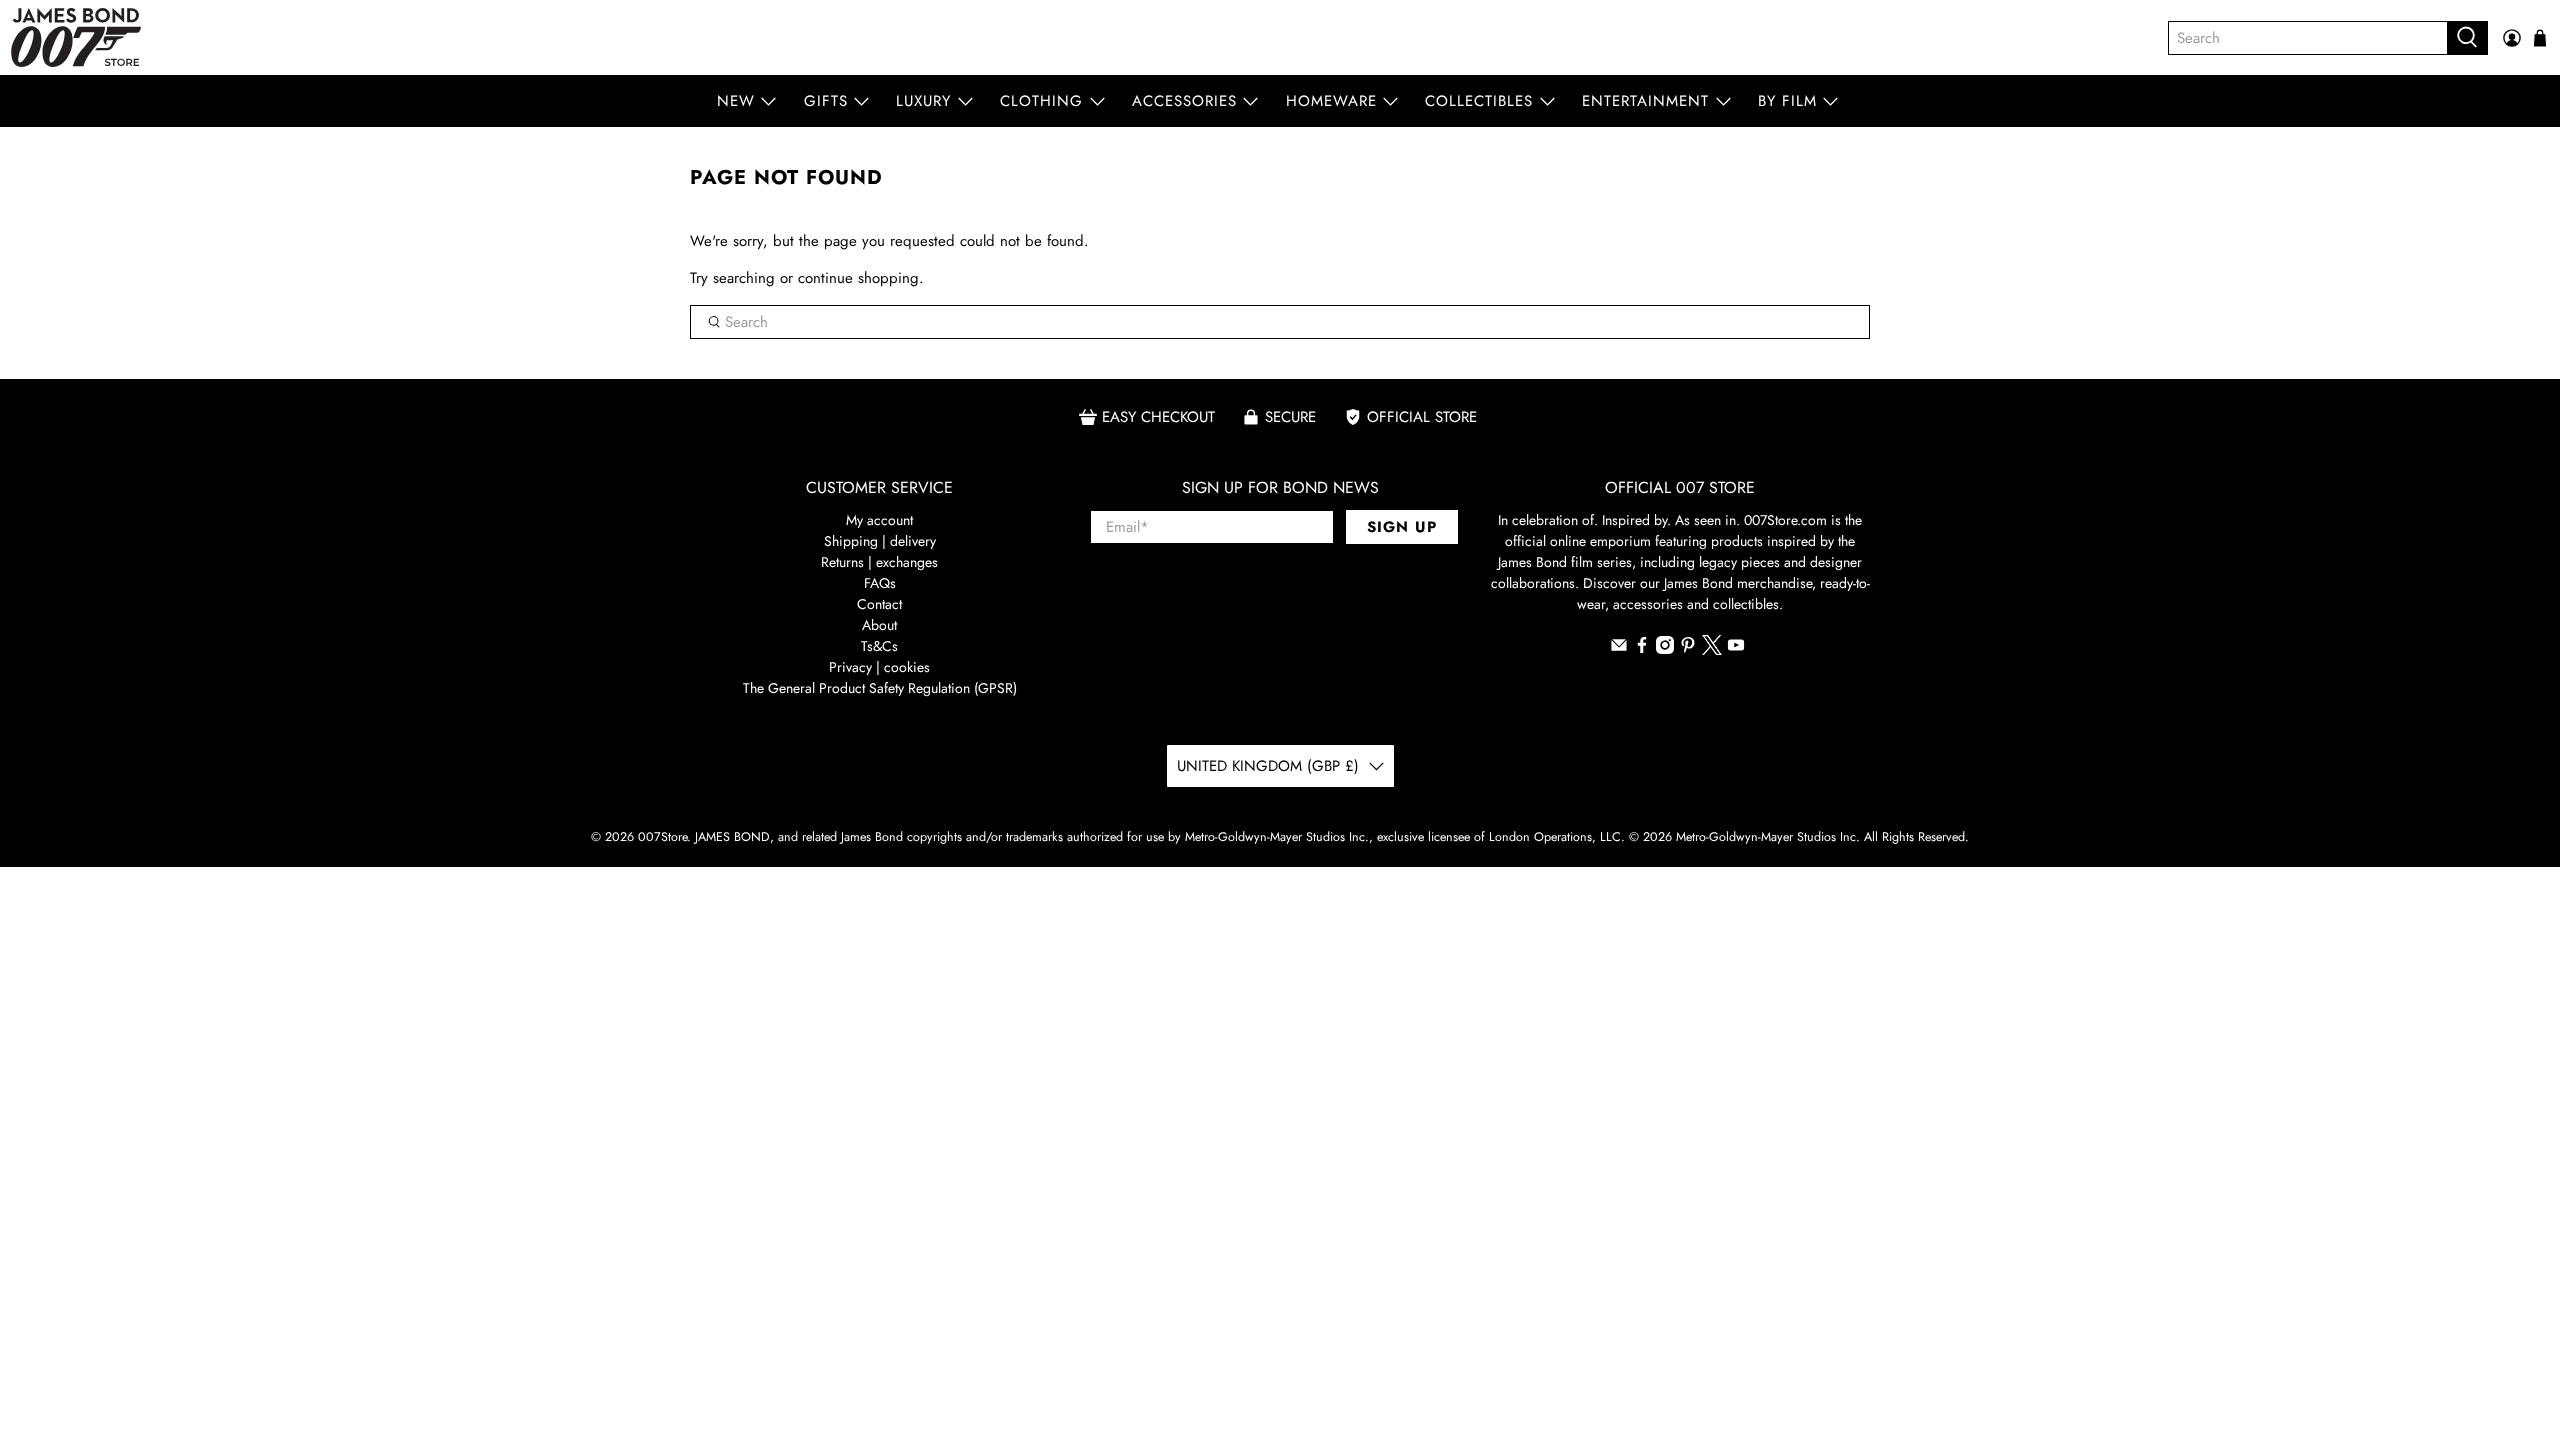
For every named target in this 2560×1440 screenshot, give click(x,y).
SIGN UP (1402, 527)
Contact (879, 604)
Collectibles (1479, 101)
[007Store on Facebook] (1642, 649)
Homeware (1331, 101)
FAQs (880, 583)
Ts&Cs (879, 646)
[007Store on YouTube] (1736, 649)
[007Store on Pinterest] (1688, 649)
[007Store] (76, 37)
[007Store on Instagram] (1665, 649)
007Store (662, 837)
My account (879, 520)
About (879, 625)
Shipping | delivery (880, 541)
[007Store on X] (1712, 650)
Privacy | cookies (879, 667)
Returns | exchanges (879, 562)
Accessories (1184, 101)
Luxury (923, 101)
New (736, 101)
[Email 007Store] (1619, 649)
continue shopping (858, 278)
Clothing (1041, 101)
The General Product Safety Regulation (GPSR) (880, 688)
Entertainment (1645, 101)
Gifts (826, 101)
